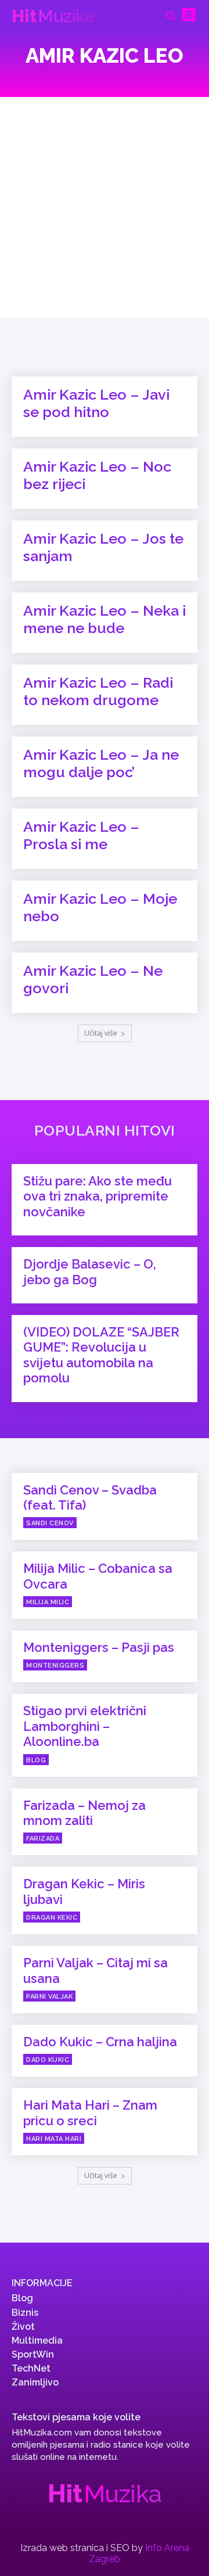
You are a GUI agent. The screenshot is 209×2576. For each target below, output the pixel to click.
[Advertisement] (105, 207)
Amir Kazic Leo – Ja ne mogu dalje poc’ (101, 763)
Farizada (43, 1839)
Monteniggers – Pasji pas (99, 1647)
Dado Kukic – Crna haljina (100, 2042)
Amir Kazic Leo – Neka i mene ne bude (105, 619)
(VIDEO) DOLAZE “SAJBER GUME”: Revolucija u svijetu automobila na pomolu (101, 1355)
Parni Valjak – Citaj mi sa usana (96, 1970)
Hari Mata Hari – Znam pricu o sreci (90, 2112)
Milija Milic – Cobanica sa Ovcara (98, 1576)
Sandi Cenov (50, 1523)
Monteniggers (55, 1666)
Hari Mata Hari (54, 2139)
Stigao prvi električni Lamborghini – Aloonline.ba (85, 1726)
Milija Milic (48, 1602)
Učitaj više (101, 1033)
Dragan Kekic (52, 1918)
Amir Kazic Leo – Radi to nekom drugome (98, 691)
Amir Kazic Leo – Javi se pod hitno (96, 403)
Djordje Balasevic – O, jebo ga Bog (90, 1271)
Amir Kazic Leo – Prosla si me (81, 835)
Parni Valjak (49, 1997)
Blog (36, 1760)
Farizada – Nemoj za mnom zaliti (84, 1813)
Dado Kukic (48, 2060)
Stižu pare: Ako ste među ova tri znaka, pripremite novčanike (98, 1196)
